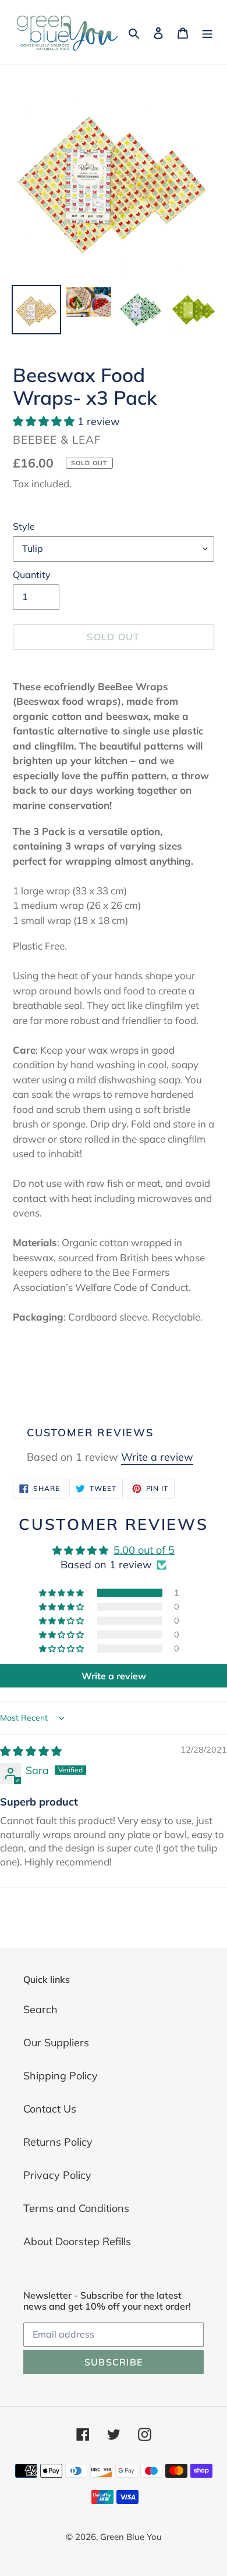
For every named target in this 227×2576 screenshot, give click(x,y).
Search (40, 2009)
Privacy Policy (57, 2175)
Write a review (157, 1457)
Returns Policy (58, 2142)
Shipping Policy (61, 2076)
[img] (31, 1751)
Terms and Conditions (76, 2208)
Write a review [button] (114, 1676)
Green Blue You (131, 2537)
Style (24, 526)
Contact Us (50, 2109)
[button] (45, 421)
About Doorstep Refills (77, 2241)
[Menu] (207, 32)
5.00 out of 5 (144, 1550)
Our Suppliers (56, 2042)
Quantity (32, 575)
